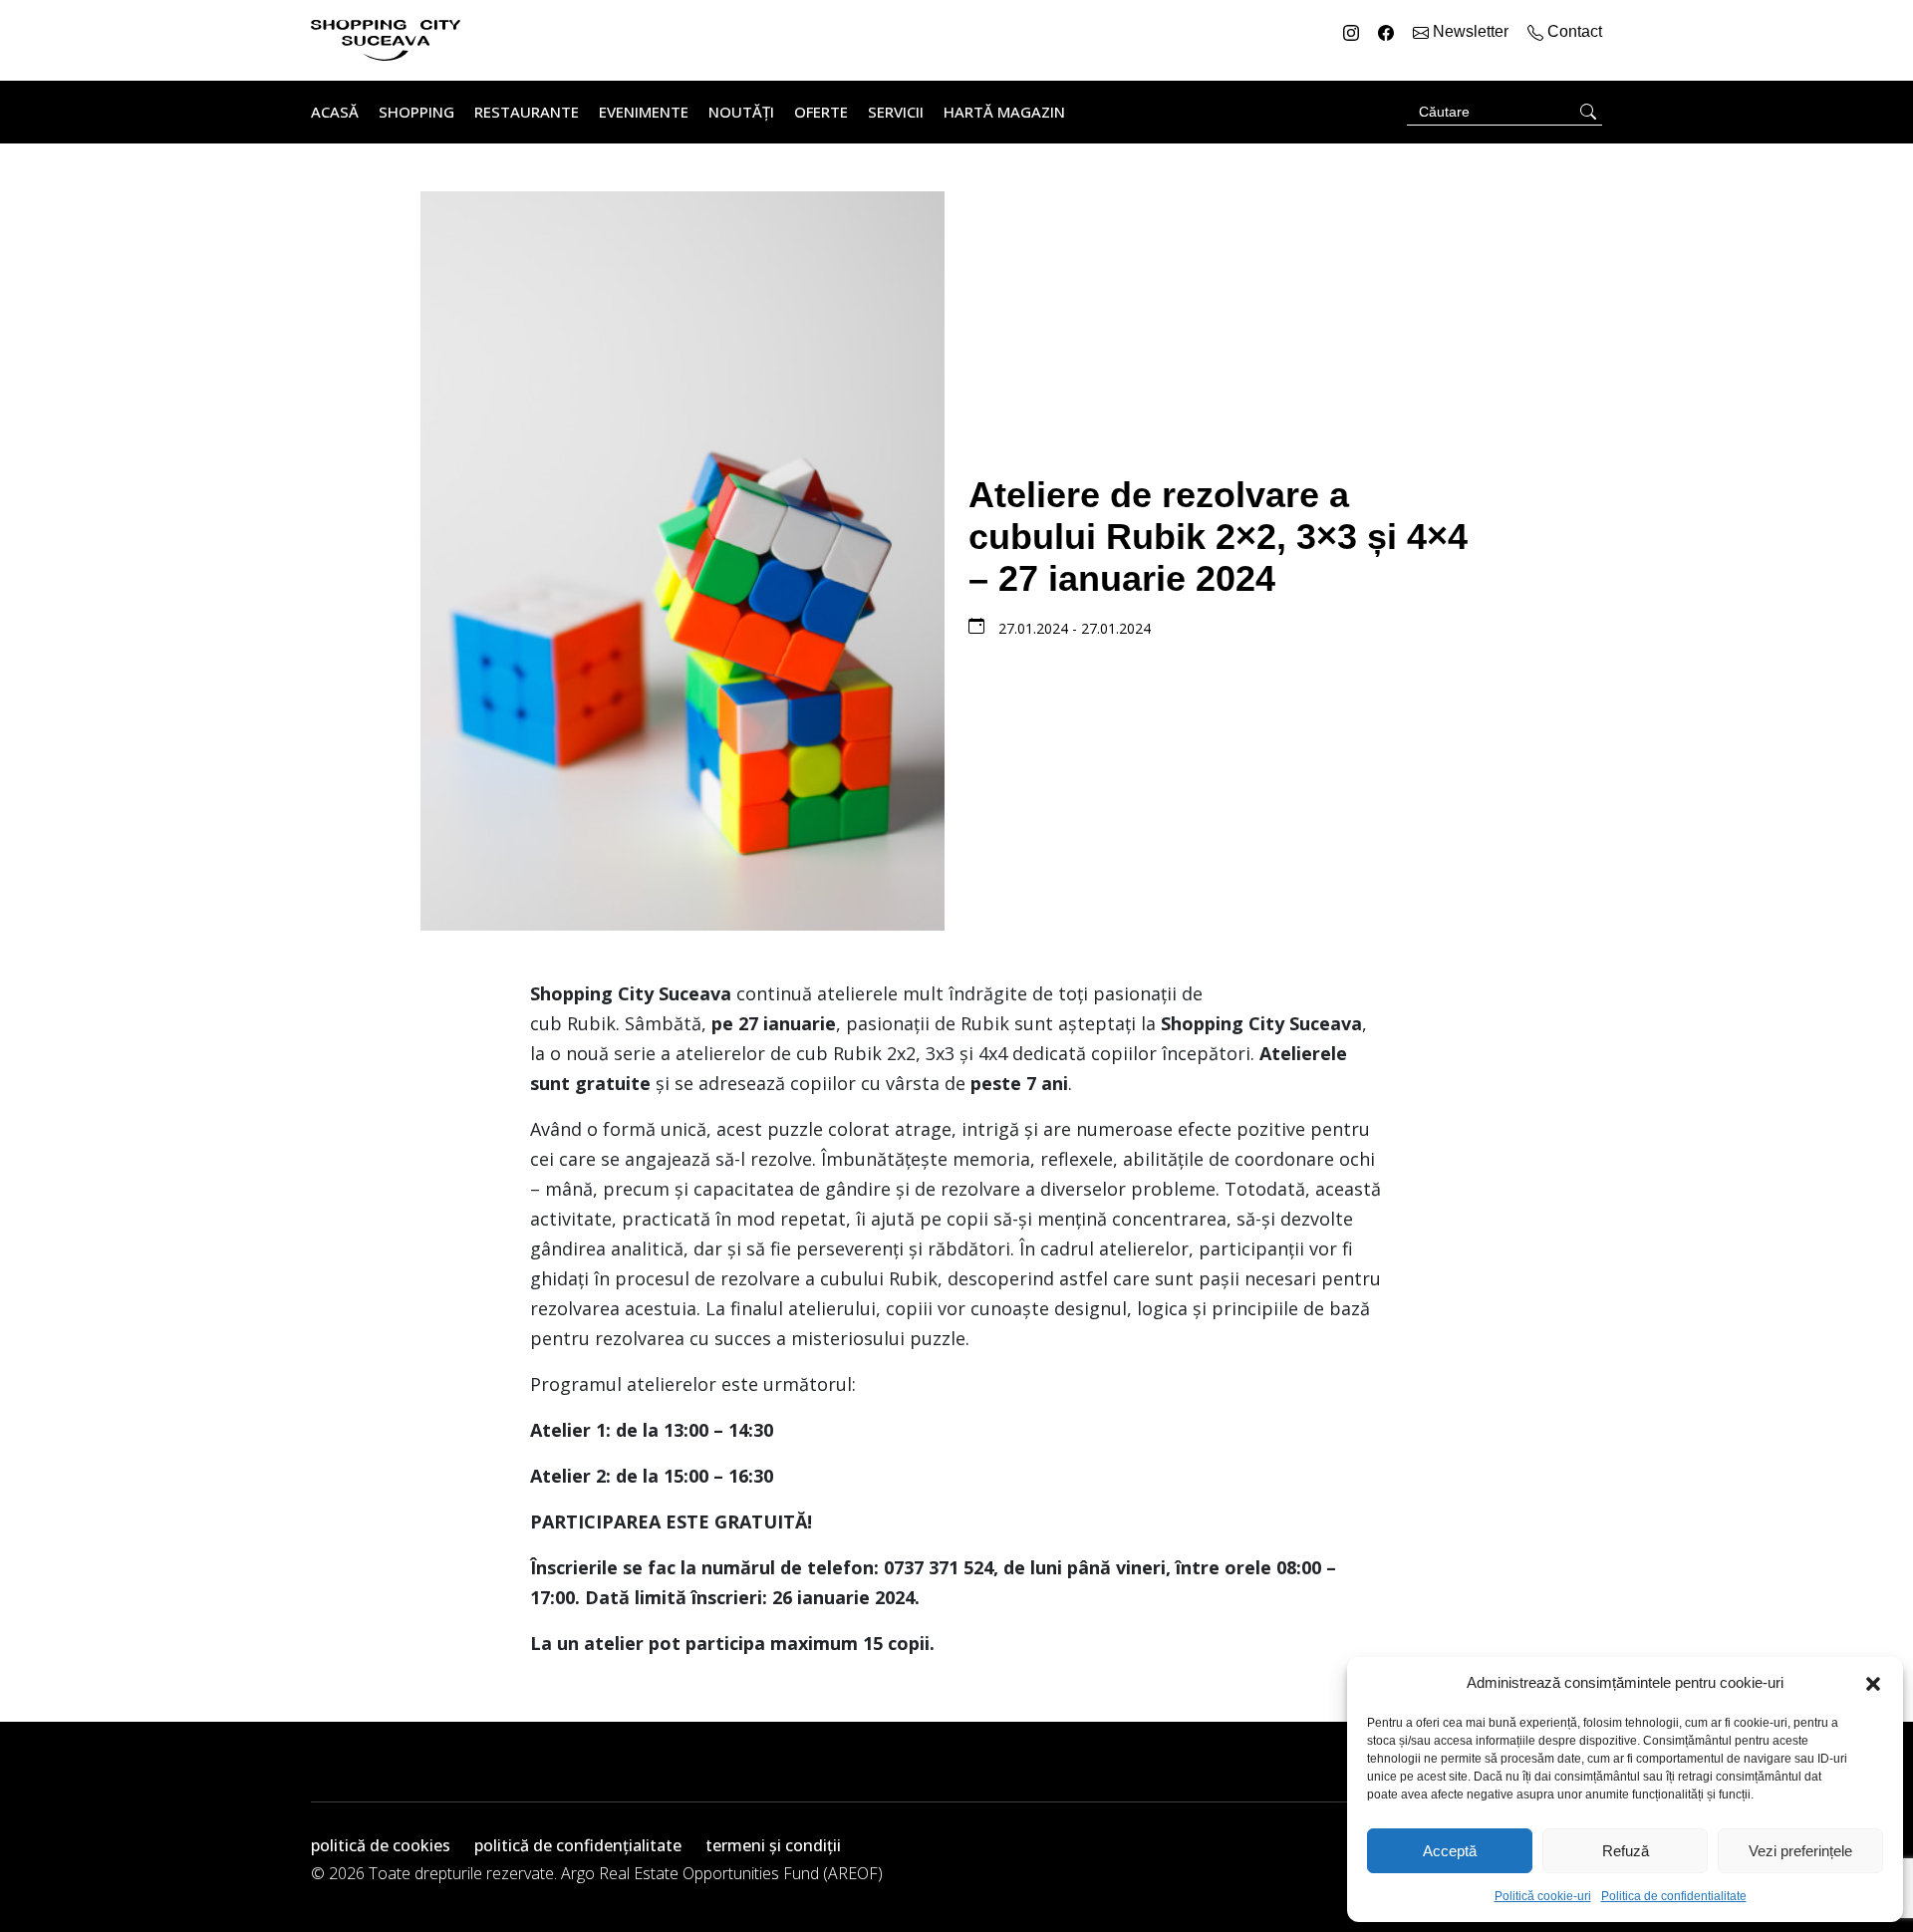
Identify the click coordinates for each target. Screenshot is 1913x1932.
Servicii (896, 112)
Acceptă (1450, 1851)
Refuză (1626, 1851)
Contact (1573, 31)
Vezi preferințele (1800, 1851)
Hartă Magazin (1004, 112)
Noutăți (741, 112)
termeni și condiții (773, 1845)
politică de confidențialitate (578, 1845)
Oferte (821, 112)
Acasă (335, 112)
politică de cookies (381, 1845)
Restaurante (527, 112)
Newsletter (1471, 31)
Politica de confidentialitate (1674, 1896)
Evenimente (644, 112)
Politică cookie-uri (1543, 1896)
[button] (1873, 1683)
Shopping (416, 112)
